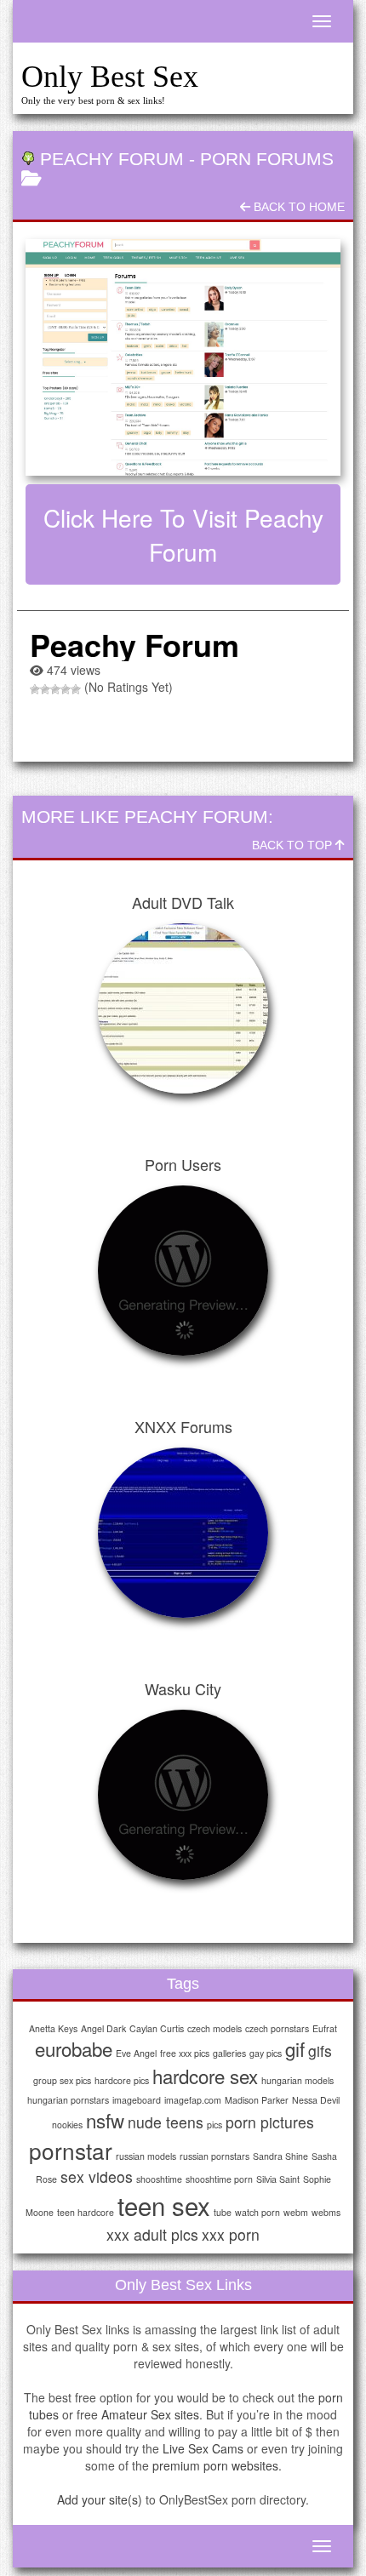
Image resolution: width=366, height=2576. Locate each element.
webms (326, 2212)
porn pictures (270, 2122)
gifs (320, 2051)
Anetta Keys (53, 2028)
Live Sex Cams (203, 2448)
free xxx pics (185, 2053)
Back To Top (294, 845)
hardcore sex (205, 2076)
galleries (229, 2053)
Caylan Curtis (157, 2028)
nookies (67, 2125)
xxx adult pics (152, 2234)
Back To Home (297, 207)
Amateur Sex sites (150, 2414)
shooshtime (159, 2179)
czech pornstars (277, 2028)
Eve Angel (136, 2053)
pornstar (71, 2150)
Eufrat (325, 2028)
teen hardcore (86, 2212)
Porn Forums (267, 159)
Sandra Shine (280, 2156)
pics (214, 2125)
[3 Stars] (55, 689)
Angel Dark (103, 2028)
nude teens (166, 2122)
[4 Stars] (66, 689)
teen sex (164, 2205)
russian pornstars (214, 2156)
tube (223, 2212)
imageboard (137, 2100)
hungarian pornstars (68, 2100)
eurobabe (74, 2048)
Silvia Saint (278, 2179)
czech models (214, 2028)
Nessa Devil (316, 2100)
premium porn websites (215, 2465)
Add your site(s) (100, 2499)
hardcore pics (122, 2080)
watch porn (257, 2212)
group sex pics (62, 2080)
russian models (146, 2156)
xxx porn (231, 2234)
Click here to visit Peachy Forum (183, 534)
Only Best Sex (110, 77)
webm (296, 2212)
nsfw (105, 2120)
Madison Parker (257, 2100)
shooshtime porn (219, 2179)
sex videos (97, 2176)
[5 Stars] (76, 689)
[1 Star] (35, 689)
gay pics (266, 2053)
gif (295, 2048)
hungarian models (297, 2080)
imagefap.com (193, 2100)
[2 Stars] (45, 689)
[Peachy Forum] (183, 357)
